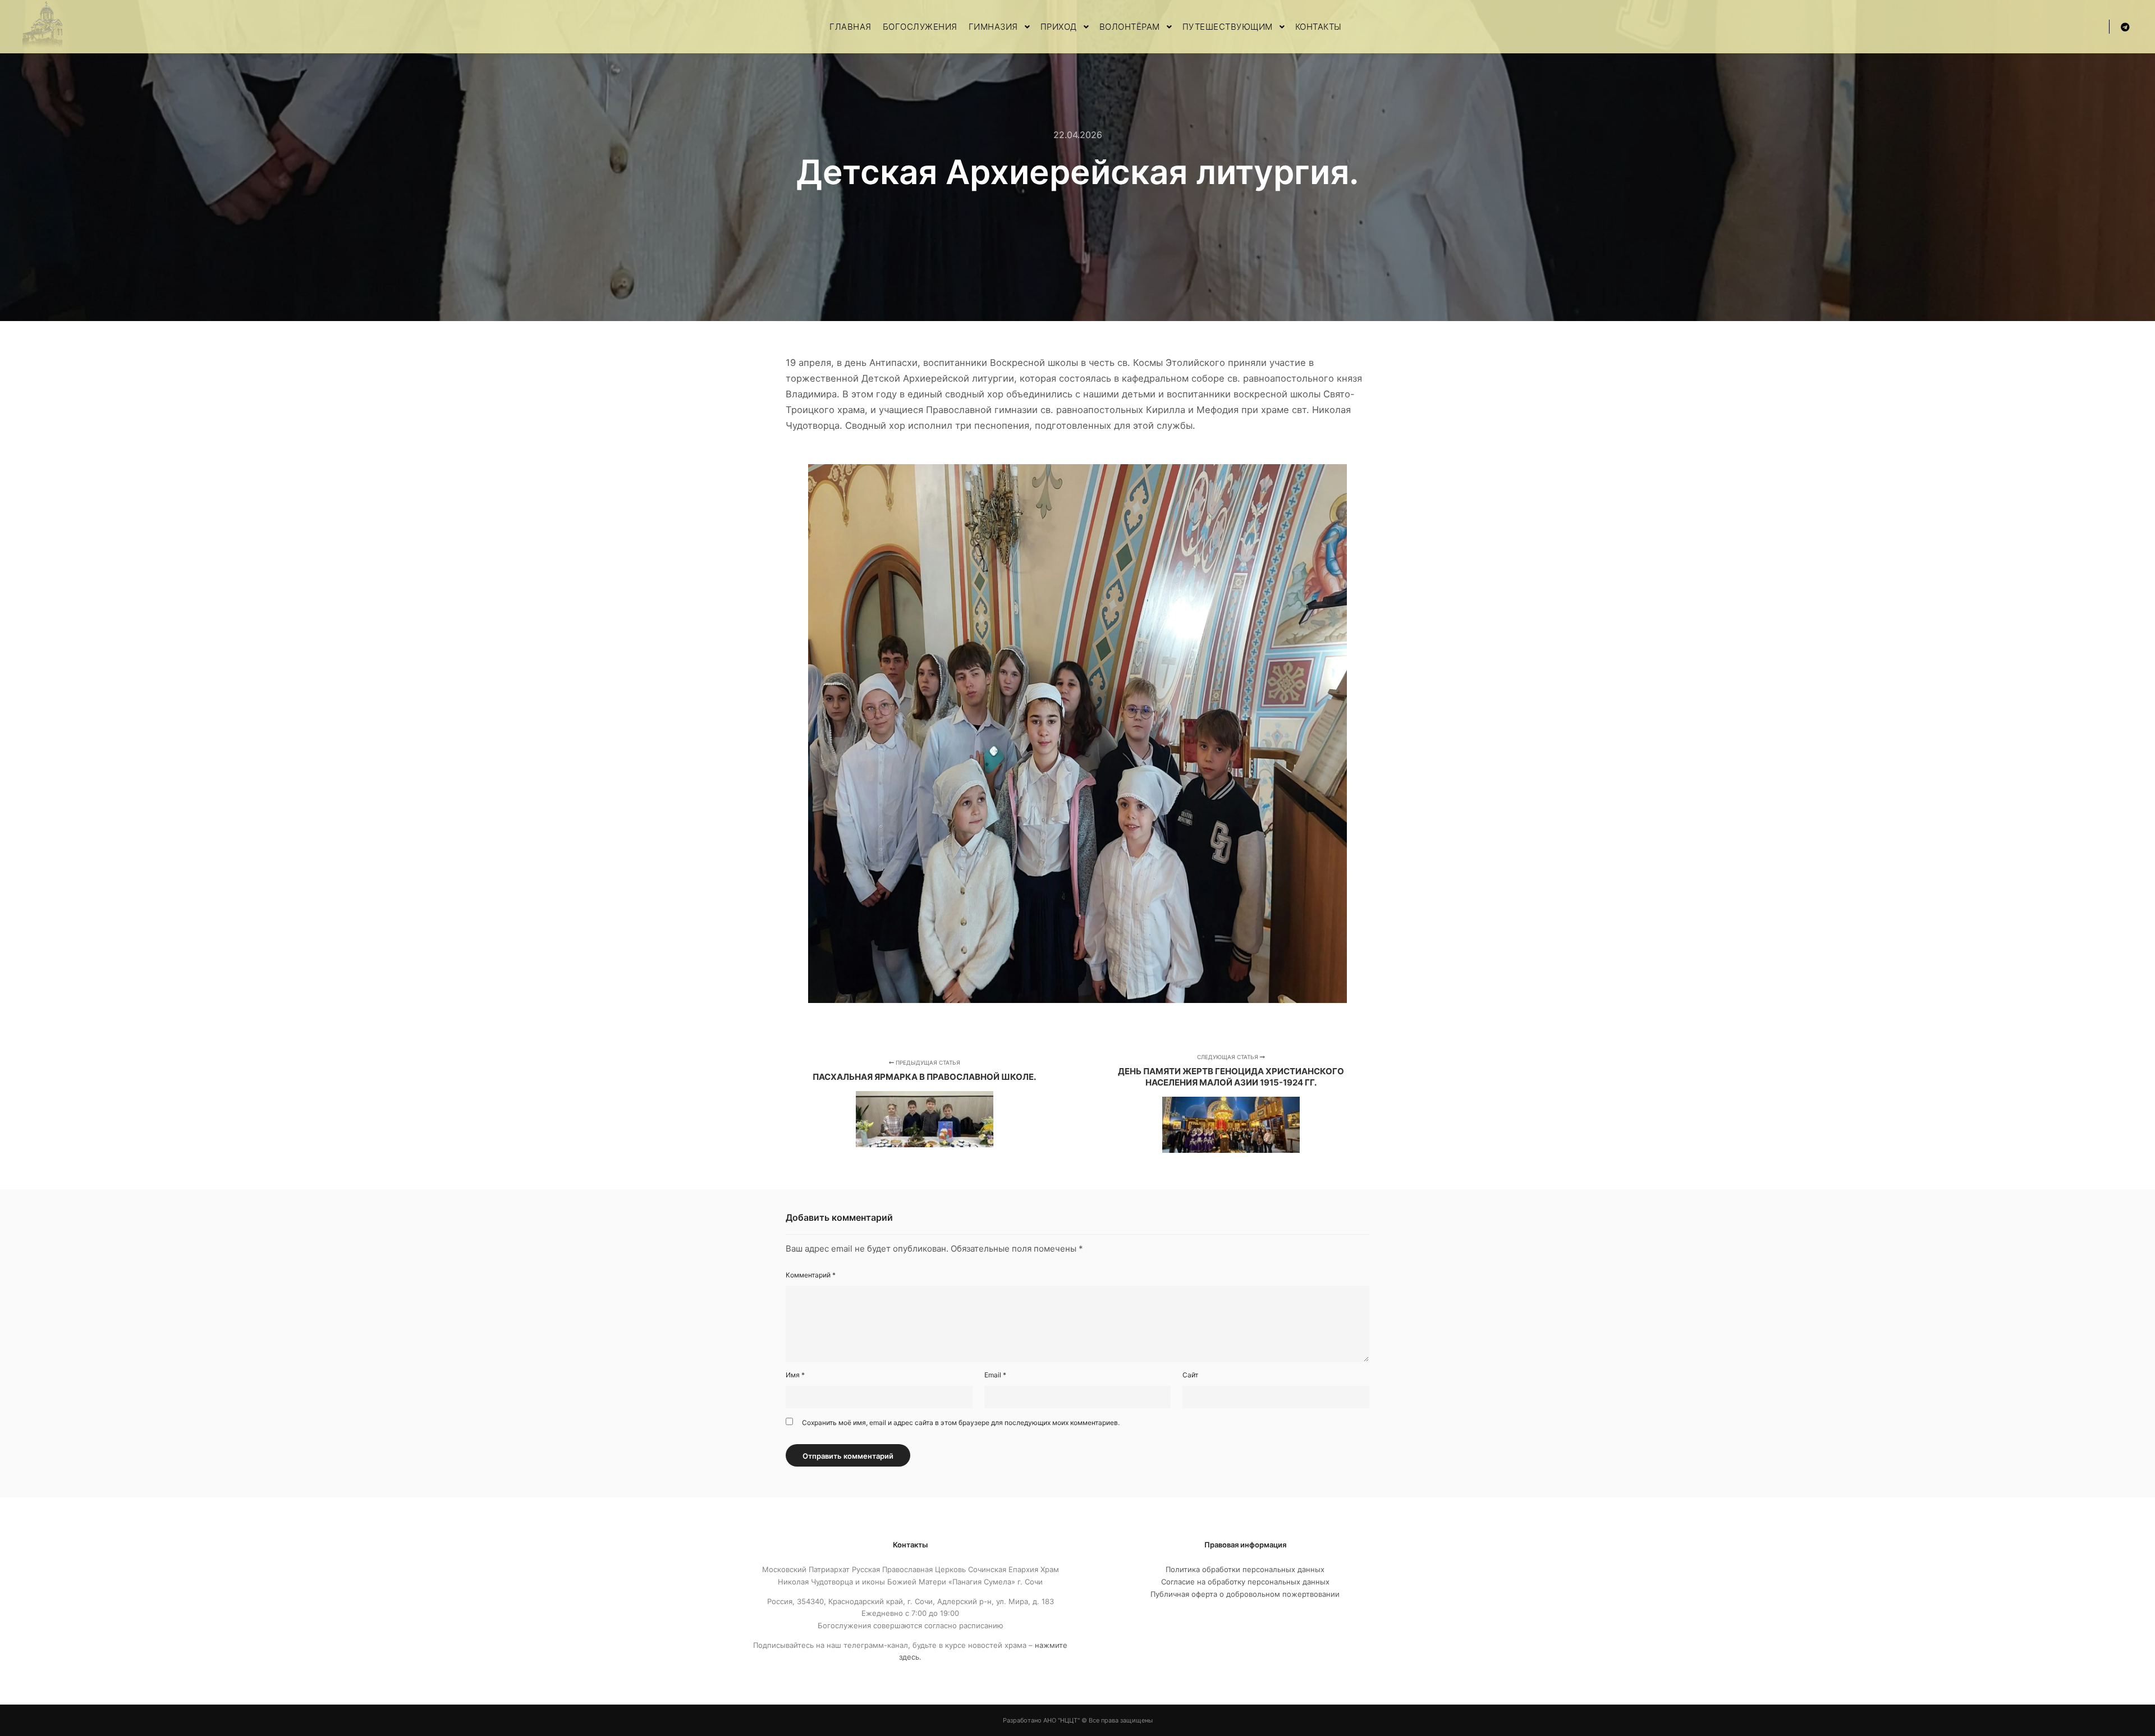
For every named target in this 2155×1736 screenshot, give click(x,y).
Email (995, 1375)
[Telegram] (2125, 27)
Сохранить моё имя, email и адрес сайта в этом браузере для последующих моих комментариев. (961, 1423)
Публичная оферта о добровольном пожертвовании (1245, 1594)
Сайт (1190, 1375)
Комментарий (811, 1275)
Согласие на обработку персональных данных (1245, 1582)
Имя (795, 1375)
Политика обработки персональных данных (1245, 1569)
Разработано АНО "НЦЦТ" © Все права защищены (1078, 1720)
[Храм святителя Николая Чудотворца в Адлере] (42, 27)
